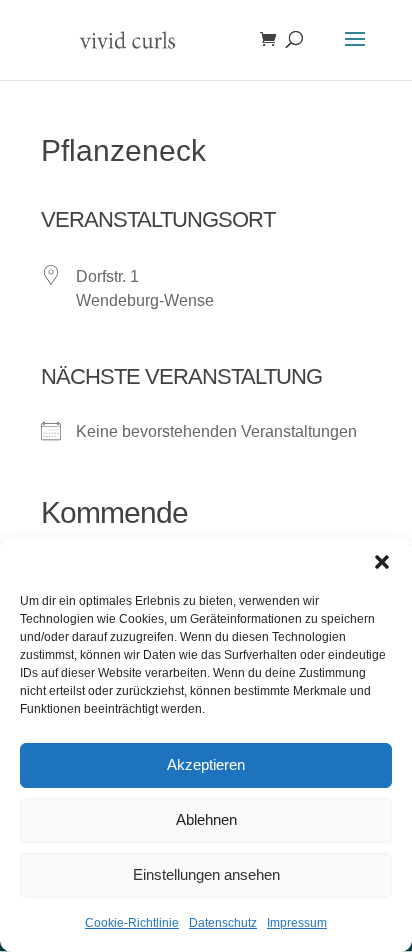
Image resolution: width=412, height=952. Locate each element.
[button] (382, 562)
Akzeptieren (206, 764)
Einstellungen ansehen (206, 874)
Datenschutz (223, 923)
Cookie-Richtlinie (132, 923)
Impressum (297, 923)
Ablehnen (206, 819)
